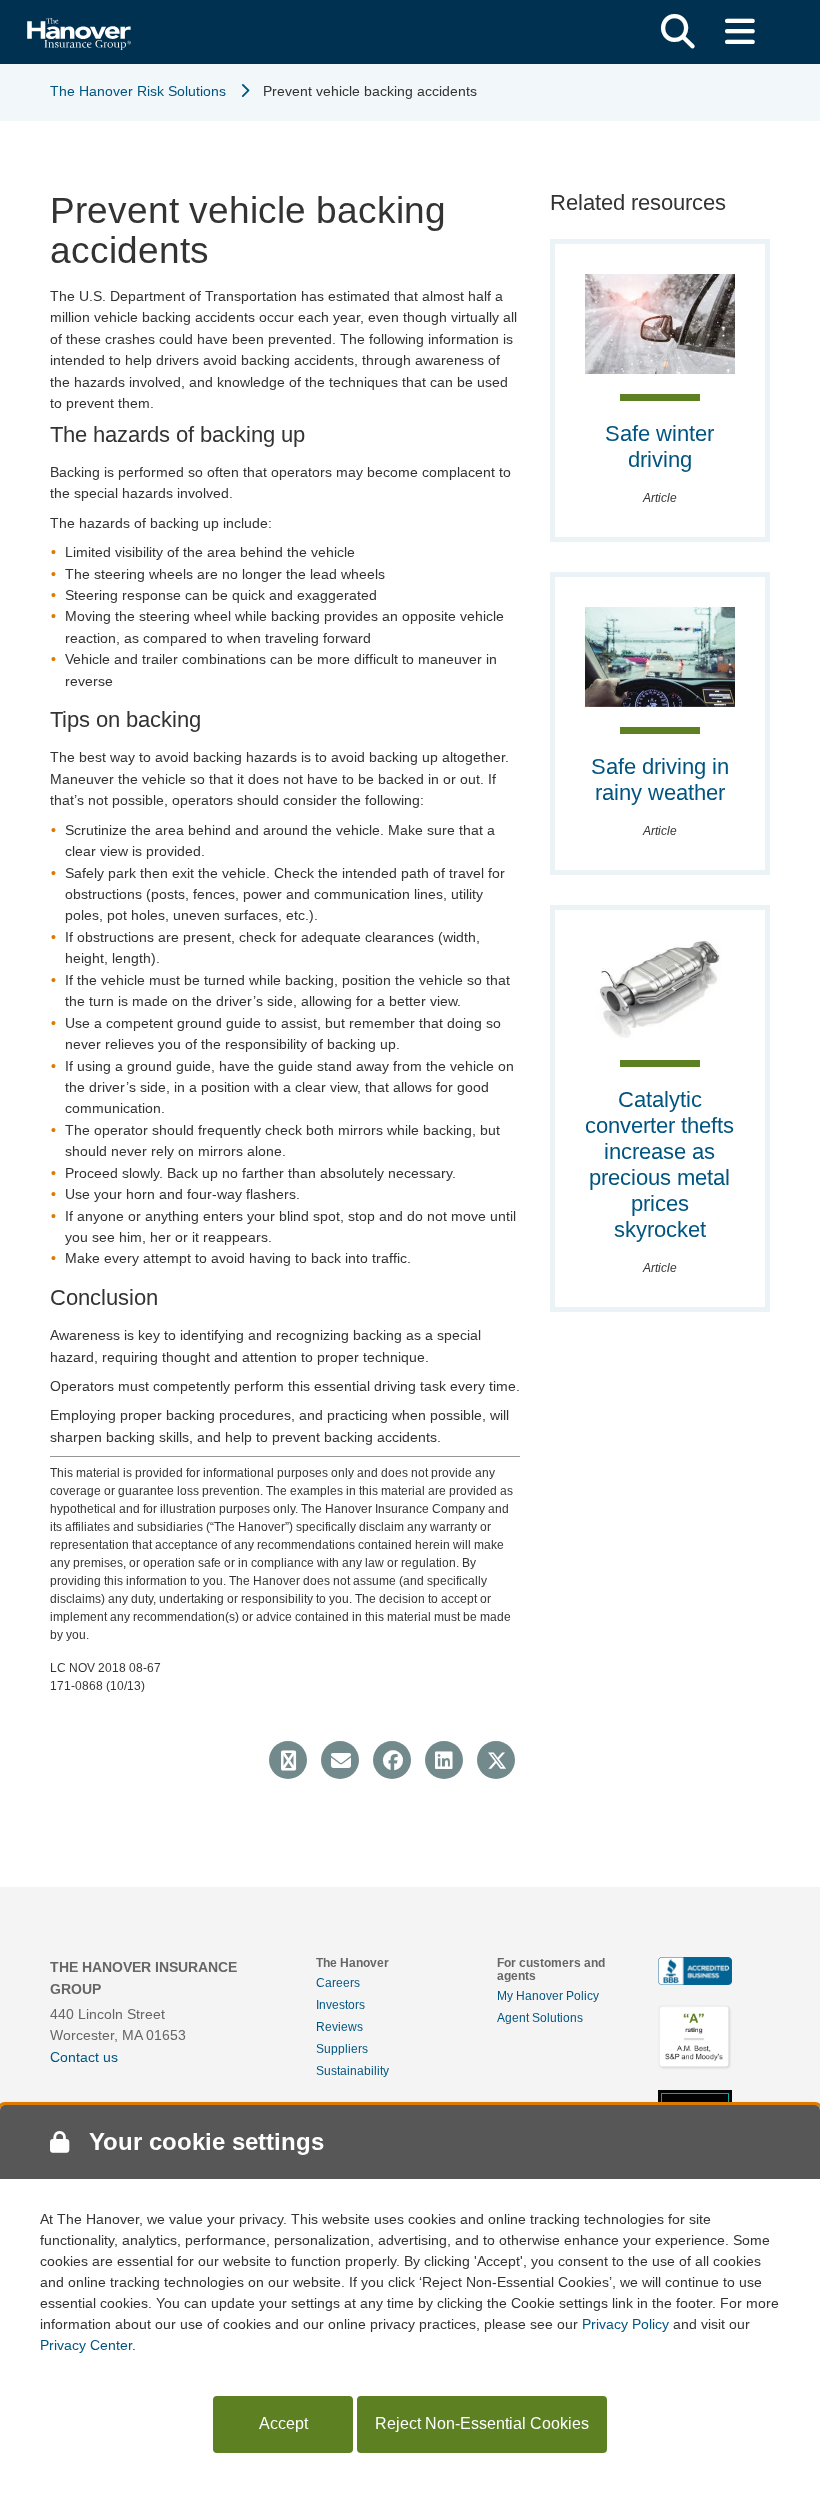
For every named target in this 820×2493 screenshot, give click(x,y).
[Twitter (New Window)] (496, 1760)
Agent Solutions (540, 2018)
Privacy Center (86, 2345)
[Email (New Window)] (340, 1760)
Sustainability (352, 2071)
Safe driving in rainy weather (660, 779)
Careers (338, 1983)
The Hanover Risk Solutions (138, 91)
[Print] (288, 1760)
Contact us (84, 2057)
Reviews (339, 2027)
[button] (678, 32)
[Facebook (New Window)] (392, 1760)
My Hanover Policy (548, 1996)
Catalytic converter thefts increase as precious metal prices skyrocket (659, 1164)
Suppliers (342, 2049)
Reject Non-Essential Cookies (482, 2423)
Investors (340, 2005)
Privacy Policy (625, 2324)
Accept (283, 2423)
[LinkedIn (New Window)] (444, 1760)
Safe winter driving (659, 446)
